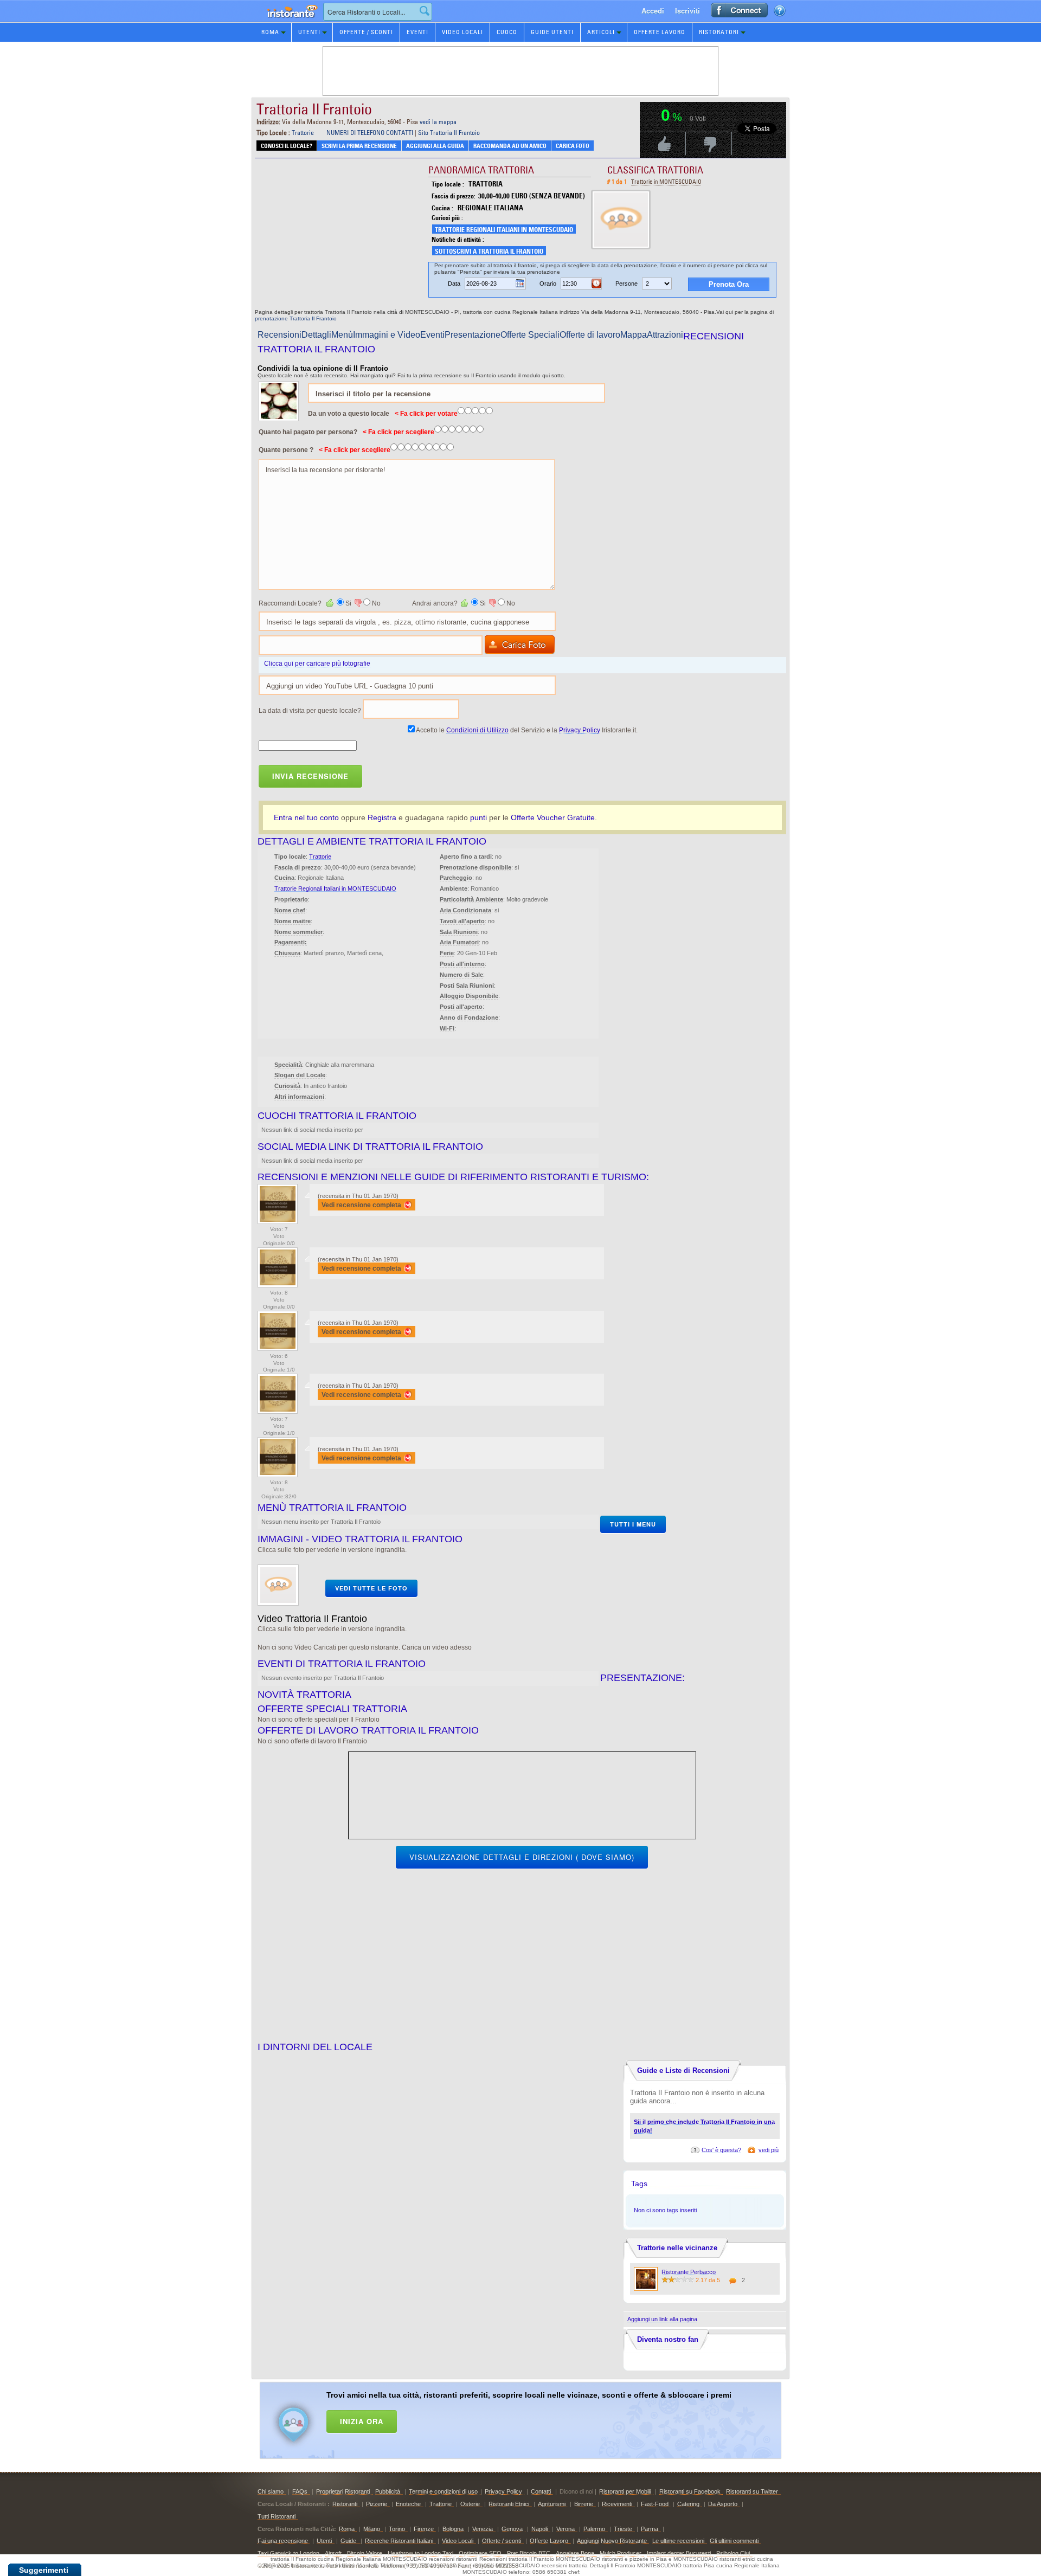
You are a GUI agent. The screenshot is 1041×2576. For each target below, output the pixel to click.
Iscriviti (687, 11)
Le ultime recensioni (678, 2541)
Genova (512, 2529)
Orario (548, 284)
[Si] (331, 603)
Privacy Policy (580, 730)
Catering (688, 2504)
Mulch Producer (621, 2553)
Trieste (623, 2529)
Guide (349, 2541)
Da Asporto (723, 2504)
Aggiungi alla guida (435, 146)
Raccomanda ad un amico (510, 146)
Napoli (539, 2529)
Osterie (470, 2504)
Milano (372, 2529)
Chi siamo (271, 2491)
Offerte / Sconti (366, 32)
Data (454, 284)
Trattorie (303, 133)
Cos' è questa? (721, 2150)
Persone (626, 284)
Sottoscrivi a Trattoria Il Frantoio (489, 251)
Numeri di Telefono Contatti (370, 133)
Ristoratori (719, 32)
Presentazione (473, 335)
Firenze (424, 2529)
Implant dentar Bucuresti (679, 2553)
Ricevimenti (617, 2504)
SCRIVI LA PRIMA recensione (359, 146)
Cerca (425, 11)
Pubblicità (388, 2491)
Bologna (453, 2529)
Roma (270, 32)
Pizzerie (377, 2504)
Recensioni (279, 335)
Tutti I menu (633, 1524)
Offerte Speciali (530, 335)
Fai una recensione (283, 2541)
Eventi (417, 32)
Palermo (594, 2529)
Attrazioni (665, 335)
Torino (397, 2529)
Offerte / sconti (502, 2541)
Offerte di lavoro (590, 335)
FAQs (300, 2491)
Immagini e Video (387, 335)
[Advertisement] (535, 2418)
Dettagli (316, 335)
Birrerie (584, 2504)
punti (478, 817)
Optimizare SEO (480, 2553)
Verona (566, 2529)
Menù (342, 335)
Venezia (483, 2529)
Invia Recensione (310, 776)
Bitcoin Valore (365, 2553)
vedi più (769, 2150)
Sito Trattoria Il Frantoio (449, 133)
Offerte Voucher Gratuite (553, 817)
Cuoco (507, 32)
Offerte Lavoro (660, 32)
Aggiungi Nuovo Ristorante (612, 2541)
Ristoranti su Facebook (690, 2491)
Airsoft (333, 2553)
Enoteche (408, 2504)
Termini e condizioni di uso (443, 2491)
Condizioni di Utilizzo (477, 730)
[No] (357, 603)
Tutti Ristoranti (277, 2516)
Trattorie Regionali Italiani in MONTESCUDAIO (504, 230)
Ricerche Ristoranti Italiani (399, 2541)
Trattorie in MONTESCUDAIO (666, 182)
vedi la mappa (438, 122)
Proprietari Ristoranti (343, 2491)
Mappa (634, 335)
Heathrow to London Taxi (420, 2553)
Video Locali (462, 32)
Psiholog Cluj (733, 2553)
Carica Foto (573, 146)
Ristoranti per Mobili (625, 2491)
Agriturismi (552, 2504)
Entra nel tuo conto (306, 817)
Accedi (653, 11)
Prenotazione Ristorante (286, 21)
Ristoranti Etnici (509, 2504)
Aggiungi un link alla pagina (662, 2319)
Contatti (541, 2491)
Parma (650, 2529)
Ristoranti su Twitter (752, 2491)
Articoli (601, 32)
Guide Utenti (552, 32)
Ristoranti (345, 2504)
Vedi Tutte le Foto (371, 1588)
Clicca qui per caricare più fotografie (317, 664)
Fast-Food (655, 2504)
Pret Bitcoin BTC (529, 2553)
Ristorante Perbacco (689, 2272)
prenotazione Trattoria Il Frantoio (296, 318)
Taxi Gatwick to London (288, 2553)
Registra (382, 817)
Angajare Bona (575, 2553)
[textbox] (378, 12)
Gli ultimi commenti (734, 2541)
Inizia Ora (362, 2421)
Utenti (309, 32)
